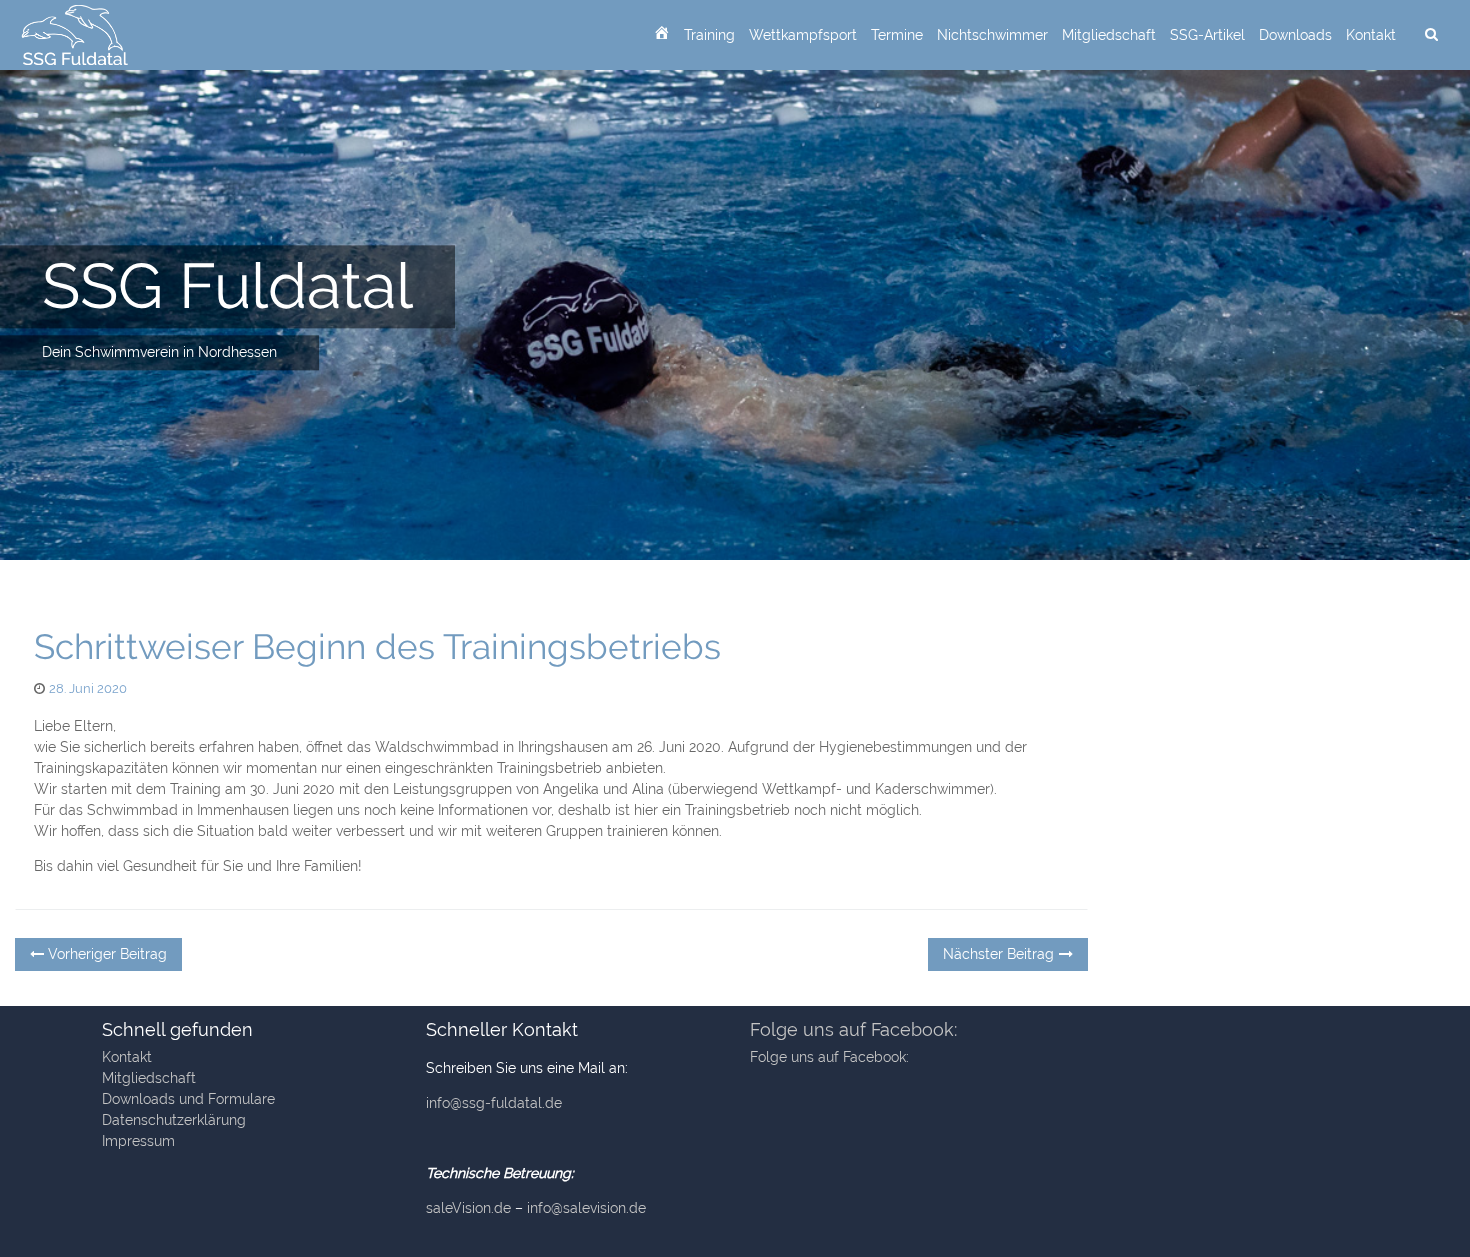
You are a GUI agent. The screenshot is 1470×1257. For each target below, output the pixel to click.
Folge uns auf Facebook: (853, 1029)
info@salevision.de (586, 1208)
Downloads (1295, 35)
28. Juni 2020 (88, 688)
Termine (897, 35)
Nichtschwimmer (992, 35)
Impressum (138, 1141)
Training (709, 35)
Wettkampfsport (803, 35)
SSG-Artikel (1207, 35)
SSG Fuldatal (227, 286)
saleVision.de (468, 1208)
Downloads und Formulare (188, 1099)
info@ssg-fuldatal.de (494, 1103)
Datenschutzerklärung (174, 1120)
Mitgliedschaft (1109, 35)
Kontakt (1371, 35)
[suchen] (1431, 35)
